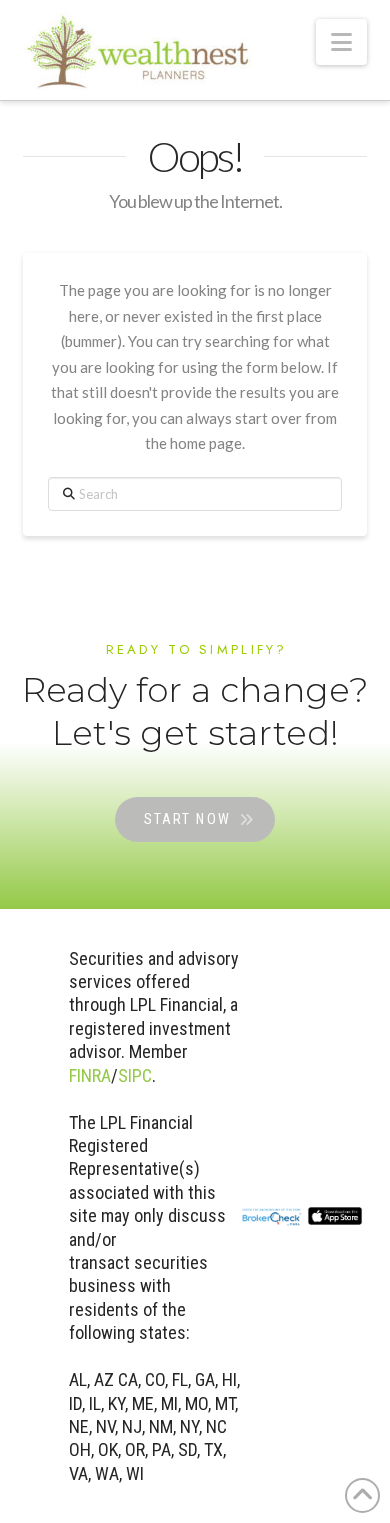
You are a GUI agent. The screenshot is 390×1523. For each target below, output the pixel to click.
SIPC (135, 1075)
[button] (341, 42)
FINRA (90, 1075)
